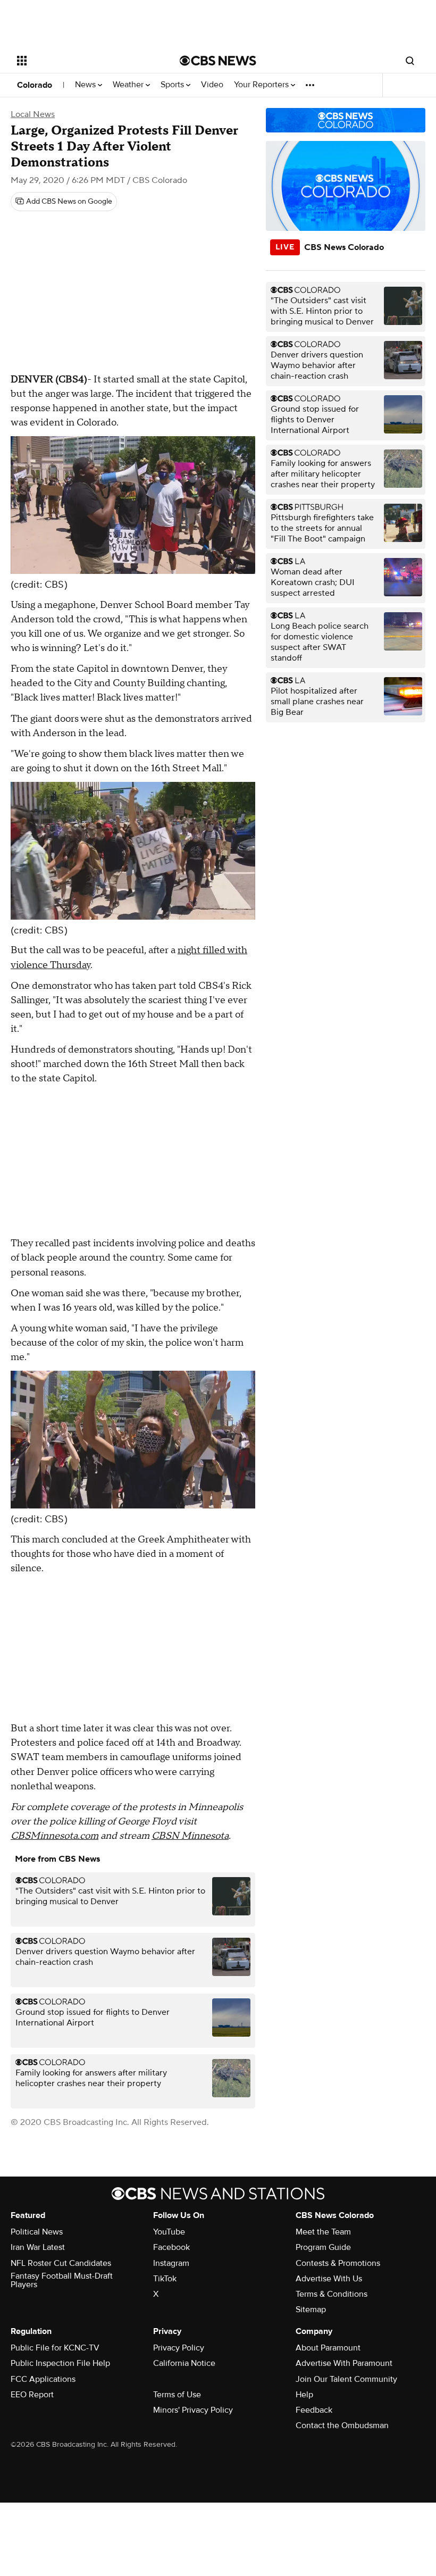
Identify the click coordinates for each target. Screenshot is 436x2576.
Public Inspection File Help (60, 2363)
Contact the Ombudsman (342, 2425)
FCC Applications (43, 2379)
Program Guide (323, 2247)
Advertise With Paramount (344, 2363)
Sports (173, 85)
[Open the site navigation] (84, 61)
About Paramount (328, 2348)
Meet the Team (323, 2232)
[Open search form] (410, 61)
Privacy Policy (179, 2348)
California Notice (184, 2363)
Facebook (171, 2247)
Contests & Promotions (338, 2263)
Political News (37, 2232)
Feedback (314, 2410)
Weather (129, 85)
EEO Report (32, 2395)
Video (212, 85)
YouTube (169, 2232)
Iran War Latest (38, 2247)
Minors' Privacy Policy (193, 2410)
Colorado (35, 85)
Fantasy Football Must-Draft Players (62, 2280)
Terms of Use (177, 2395)
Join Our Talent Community (346, 2379)
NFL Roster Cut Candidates (61, 2263)
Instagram (171, 2263)
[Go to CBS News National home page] (218, 61)
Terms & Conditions (332, 2294)
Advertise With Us (329, 2279)
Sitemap (311, 2310)
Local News (33, 114)
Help (304, 2395)
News (86, 85)
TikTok (165, 2279)
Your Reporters (262, 85)
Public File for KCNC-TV (55, 2348)
